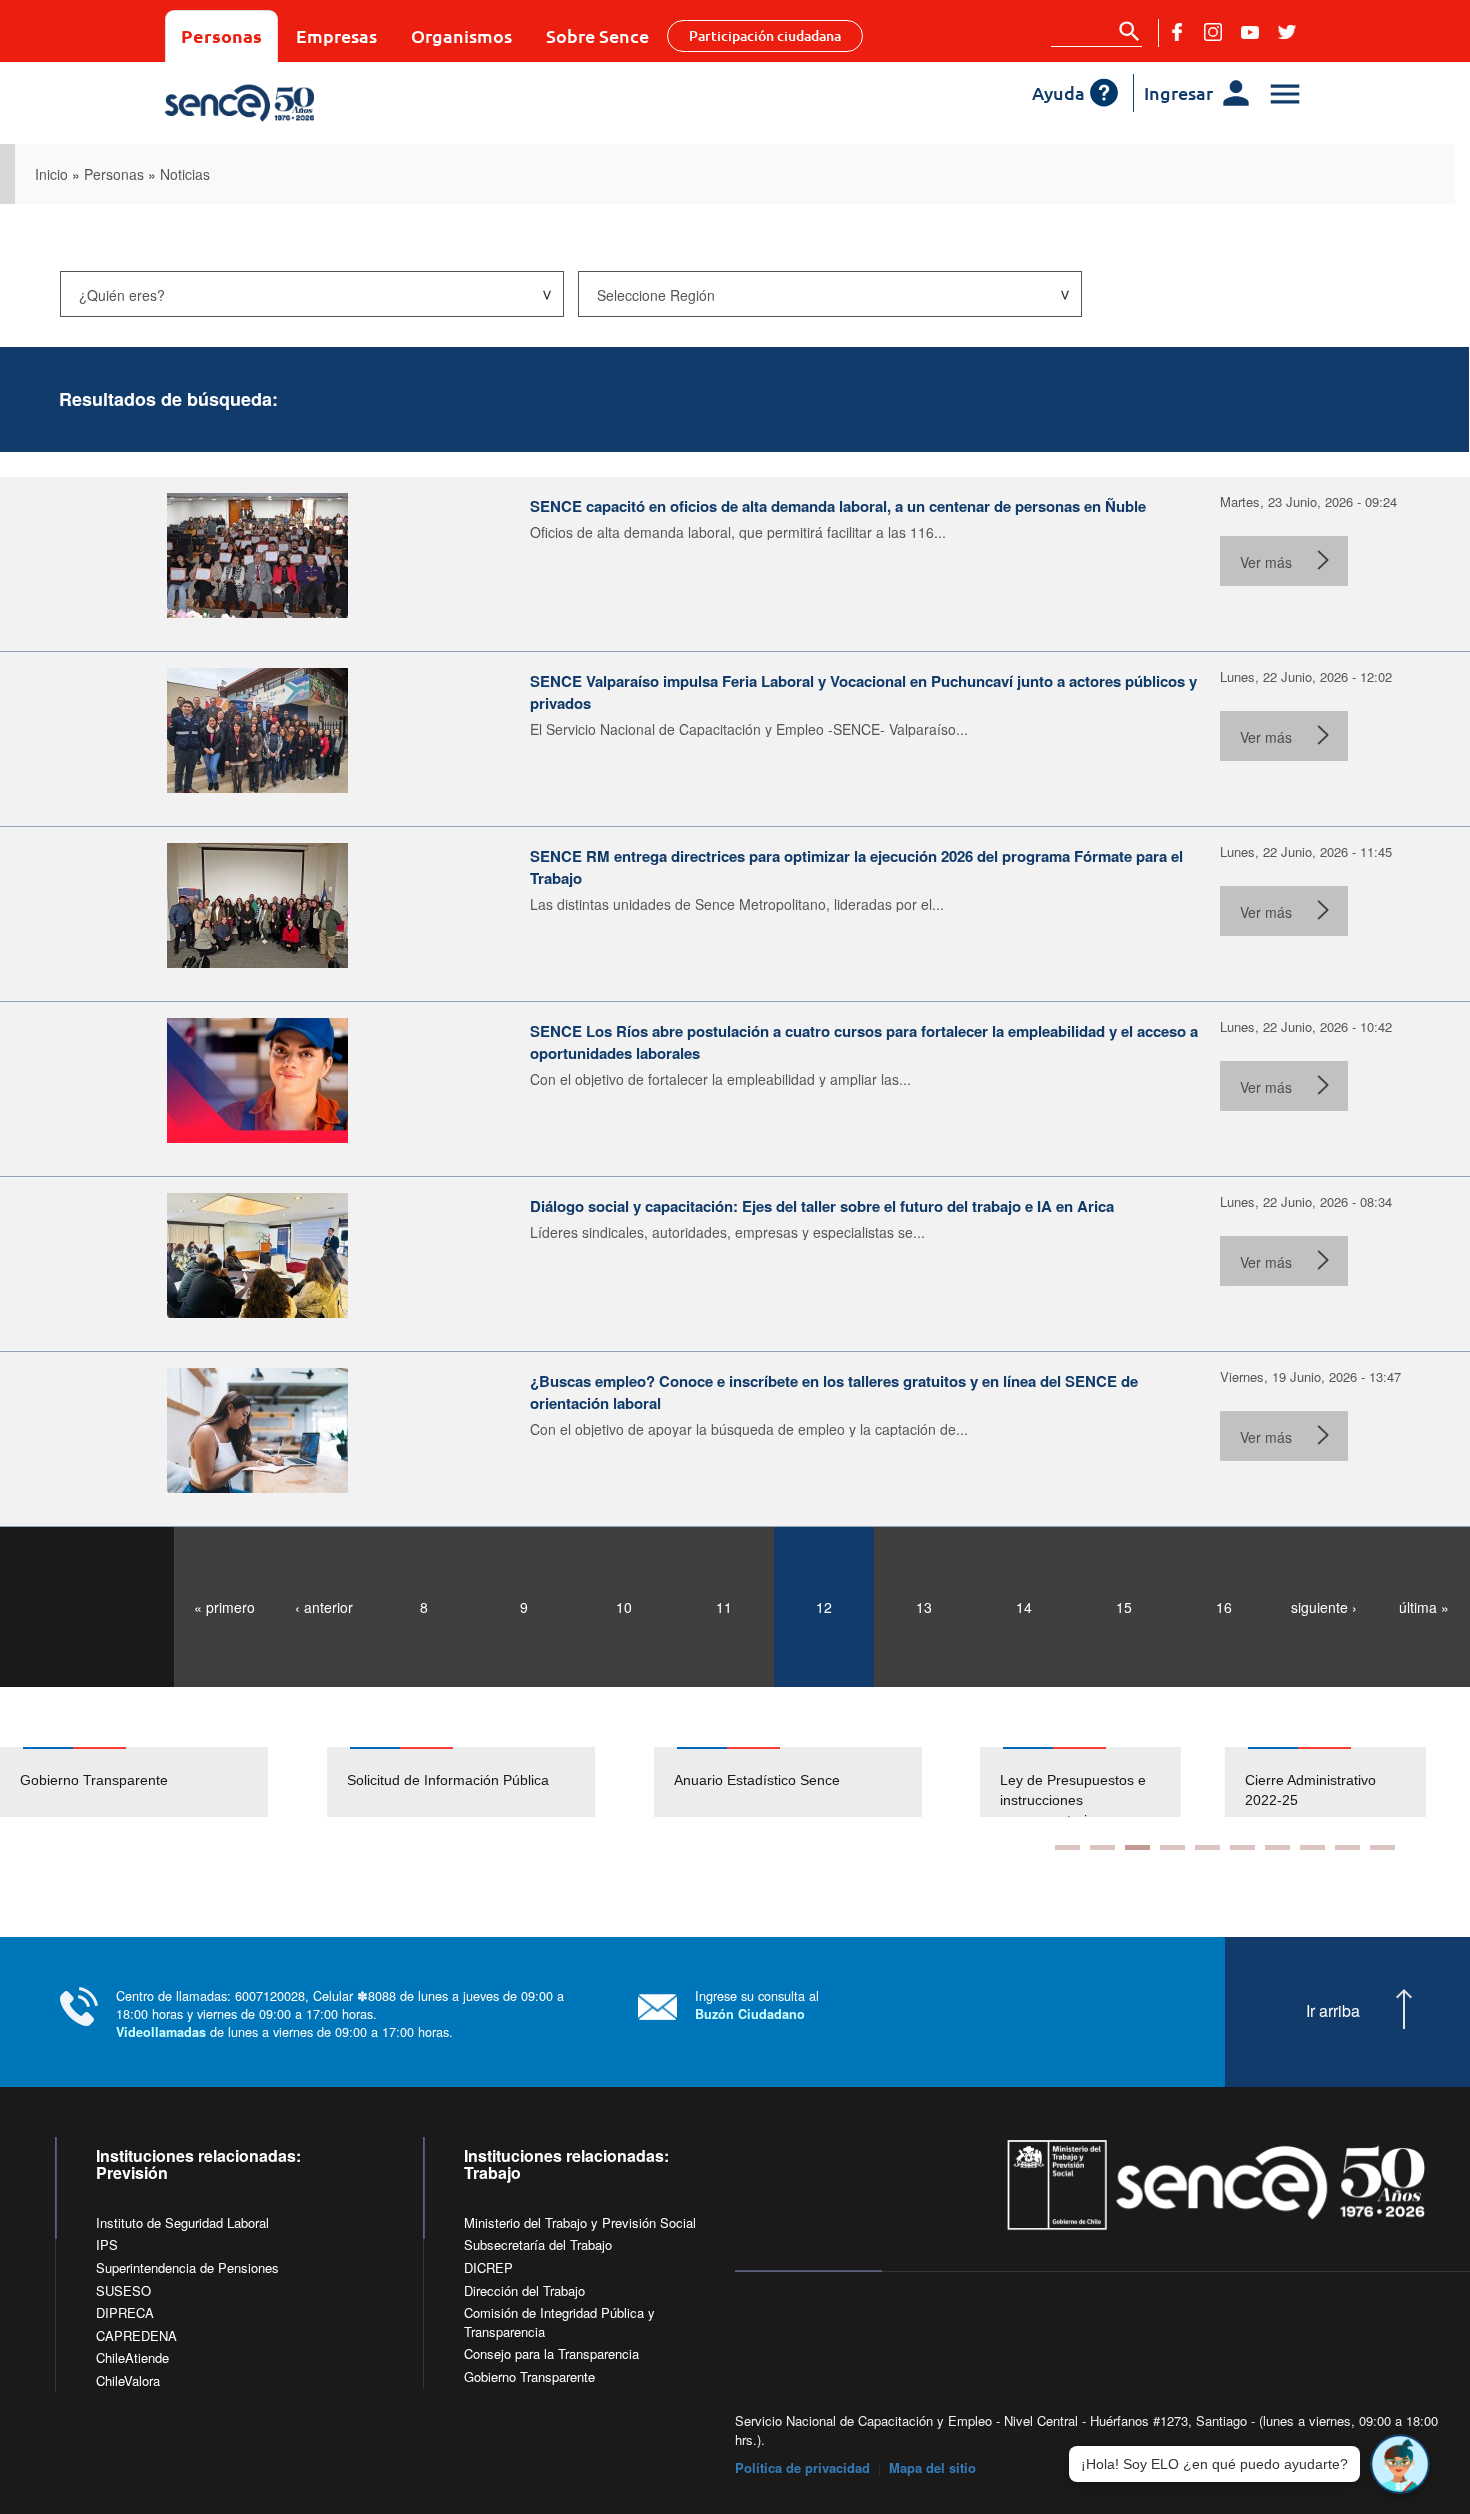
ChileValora (128, 2380)
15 (1124, 1607)
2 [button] (1102, 1847)
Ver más (1266, 562)
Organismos (461, 35)
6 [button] (1242, 1847)
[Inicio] (307, 103)
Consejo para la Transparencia (551, 2353)
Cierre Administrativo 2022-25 (1284, 1790)
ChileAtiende (132, 2357)
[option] (163, 1782)
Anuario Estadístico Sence (757, 1780)
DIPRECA (125, 2312)
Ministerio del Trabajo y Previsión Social (580, 2222)
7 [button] (1277, 1847)
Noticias (185, 174)
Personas (221, 35)
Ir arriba (1333, 2011)
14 (1024, 1607)
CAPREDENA (136, 2335)
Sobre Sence (597, 35)
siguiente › (1324, 1607)
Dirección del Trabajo (524, 2290)
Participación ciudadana (765, 35)
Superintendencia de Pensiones (187, 2267)
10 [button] (1382, 1847)
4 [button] (1172, 1847)
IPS (107, 2244)
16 (1224, 1607)
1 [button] (1067, 1847)
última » (1424, 1607)
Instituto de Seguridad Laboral (182, 2222)
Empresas (336, 35)
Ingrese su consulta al (757, 2004)
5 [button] (1207, 1847)
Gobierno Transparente (94, 1780)
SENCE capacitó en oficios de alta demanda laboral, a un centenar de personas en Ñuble (838, 506)
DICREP (488, 2267)
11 (724, 1607)
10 (624, 1607)
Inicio (51, 174)
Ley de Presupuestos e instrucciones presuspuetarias (1047, 1800)
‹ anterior (324, 1607)
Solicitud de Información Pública (448, 1780)
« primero (224, 1607)
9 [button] (1347, 1847)
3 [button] (1137, 1847)
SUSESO (123, 2290)
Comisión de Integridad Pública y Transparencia (559, 2322)
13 (924, 1607)
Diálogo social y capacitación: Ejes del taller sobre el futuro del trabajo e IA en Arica (822, 1206)
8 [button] (1312, 1847)
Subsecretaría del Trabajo (538, 2244)
